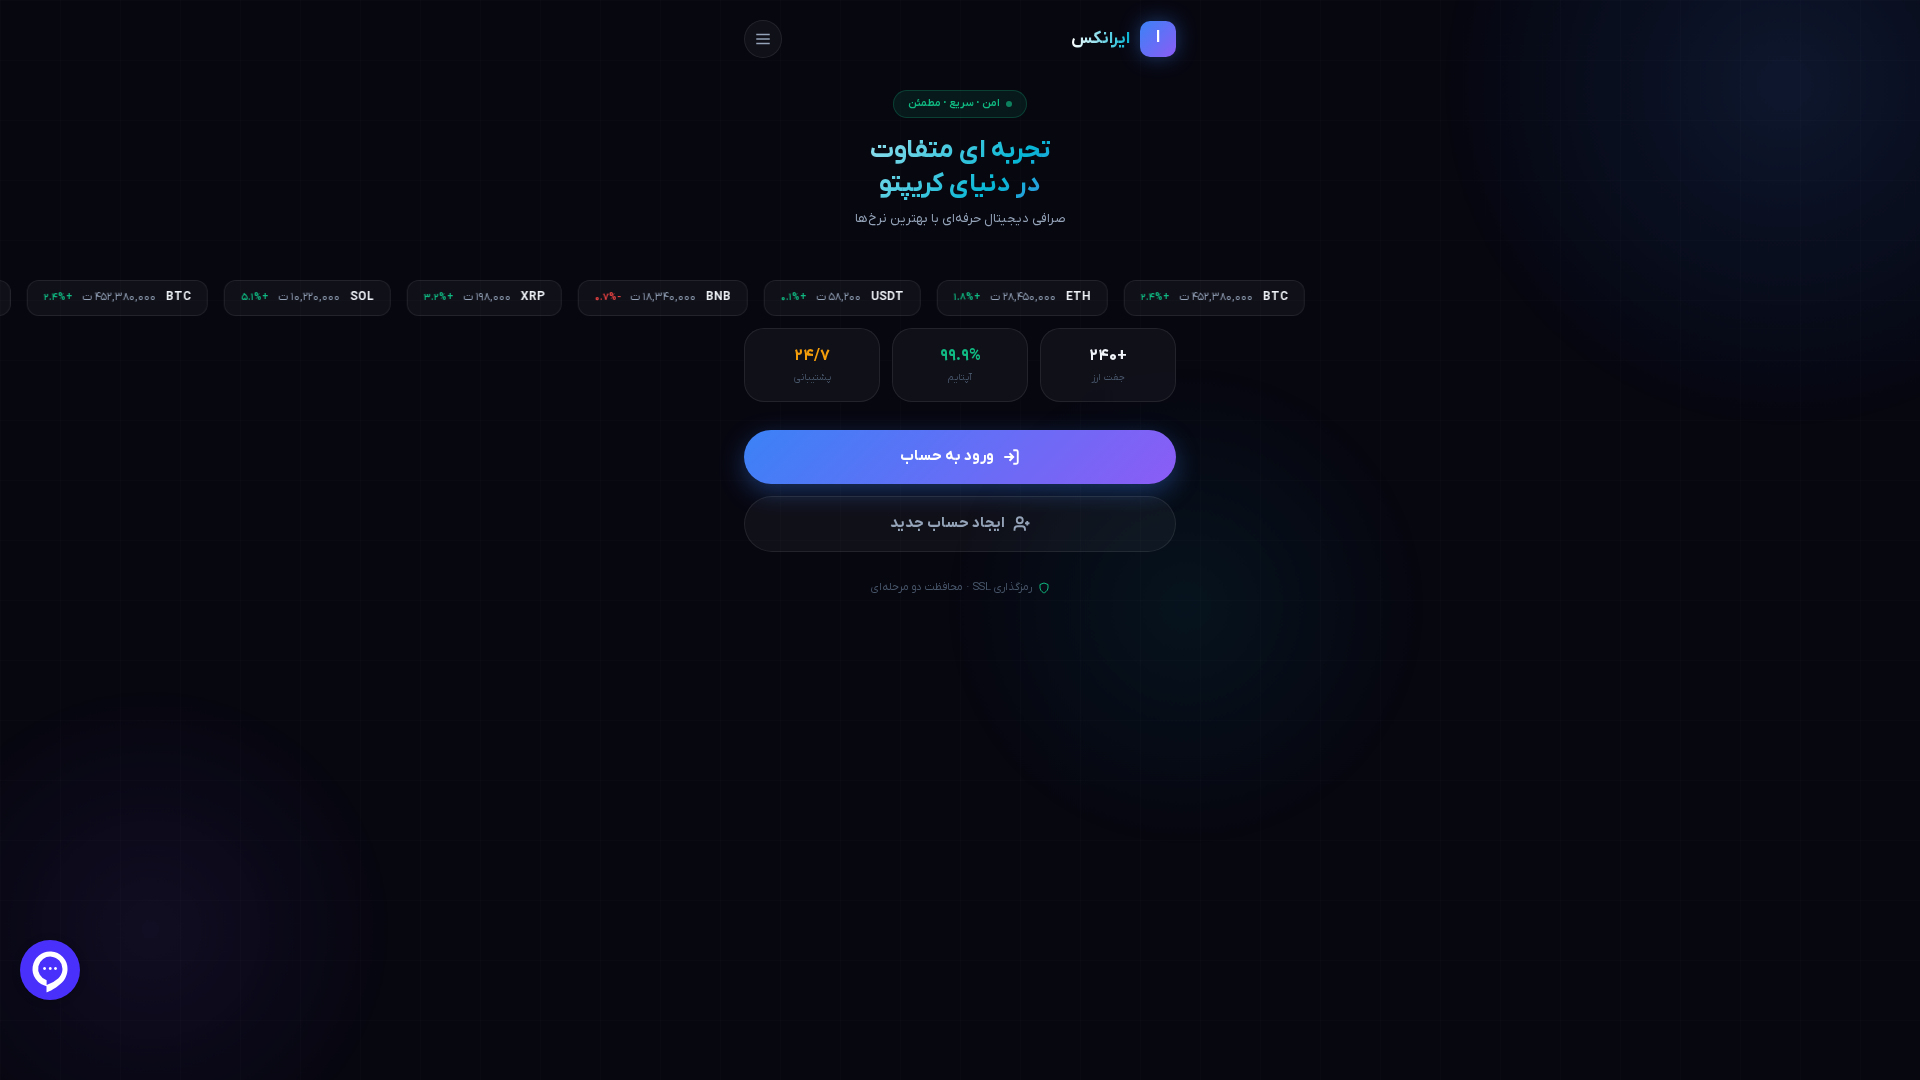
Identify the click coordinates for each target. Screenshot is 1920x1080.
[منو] (763, 39)
